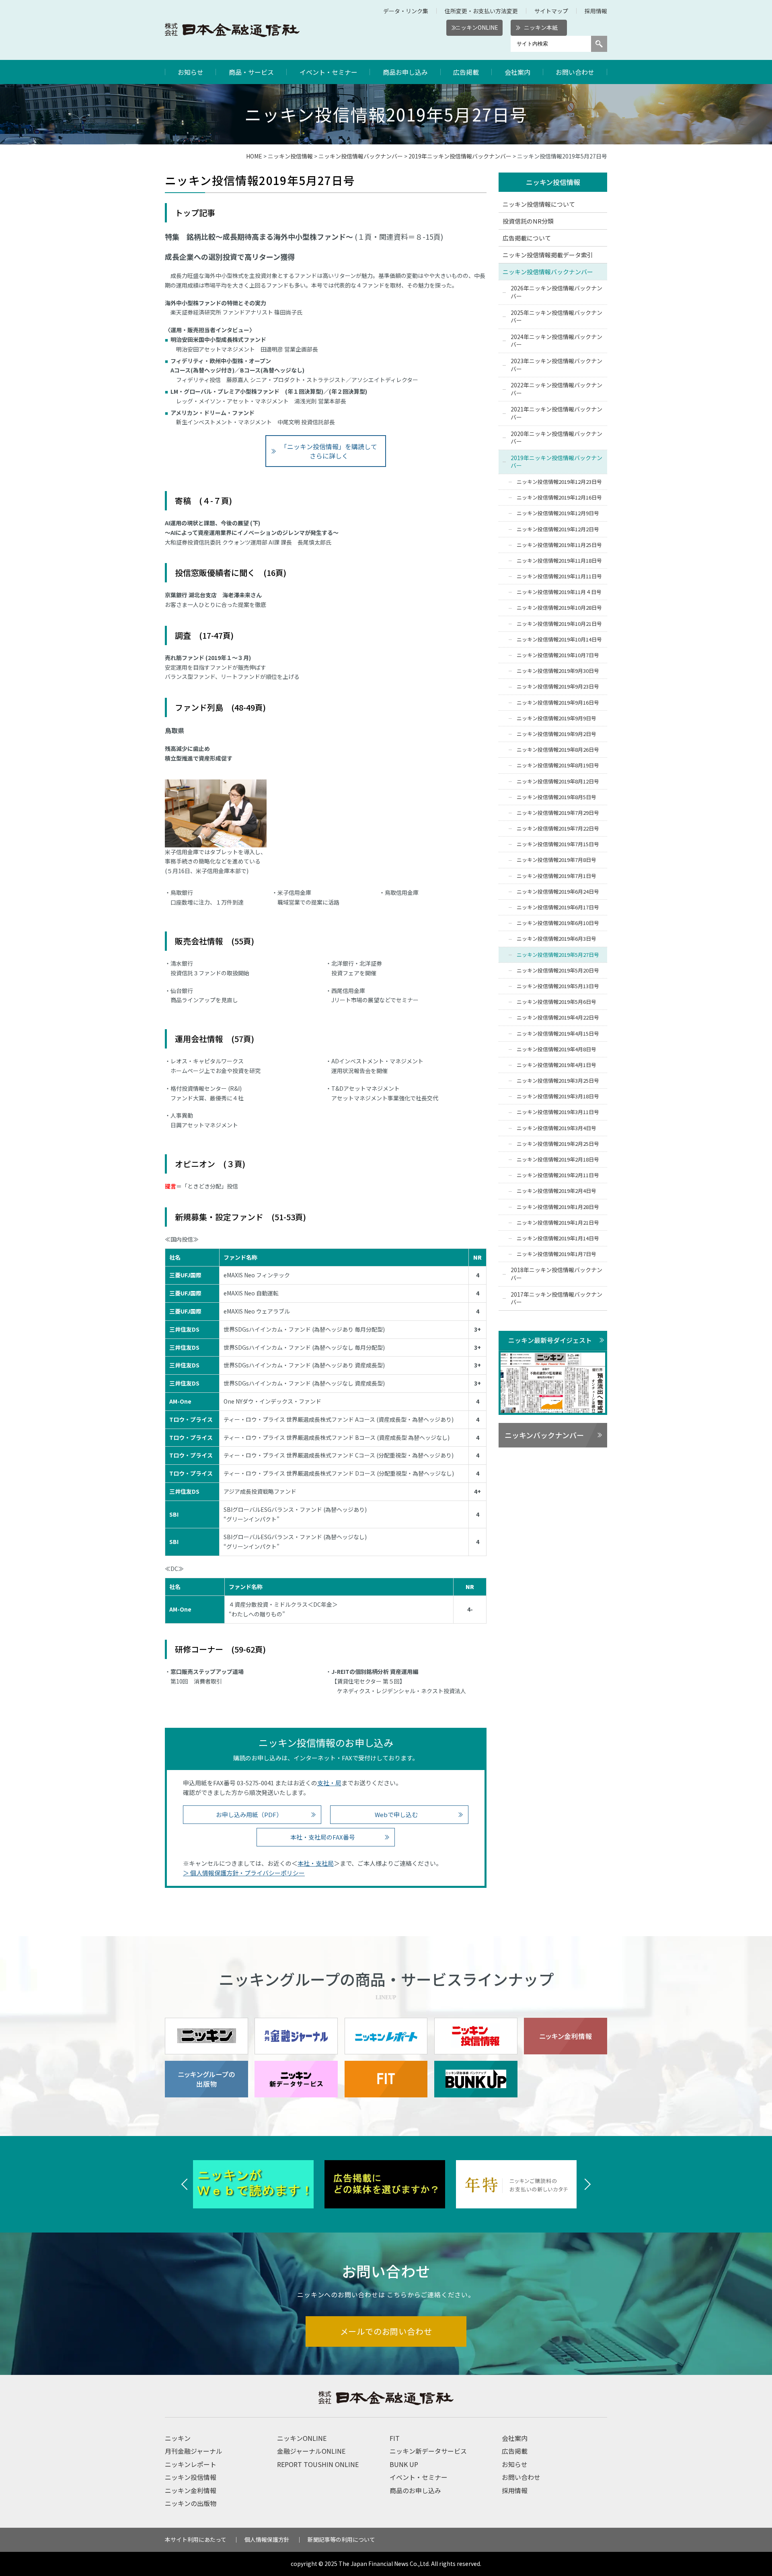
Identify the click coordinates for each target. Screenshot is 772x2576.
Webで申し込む (396, 1814)
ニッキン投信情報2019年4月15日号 (558, 1033)
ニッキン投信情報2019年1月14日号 (558, 1238)
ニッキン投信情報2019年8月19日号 (558, 765)
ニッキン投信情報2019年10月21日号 (559, 624)
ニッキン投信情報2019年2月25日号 (558, 1144)
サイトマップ (551, 11)
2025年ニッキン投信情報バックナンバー (556, 317)
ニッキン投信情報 (290, 156)
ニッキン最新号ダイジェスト (550, 1340)
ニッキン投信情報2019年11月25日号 (559, 545)
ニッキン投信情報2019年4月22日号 (558, 1017)
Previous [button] (185, 2184)
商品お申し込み (405, 72)
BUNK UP (404, 2464)
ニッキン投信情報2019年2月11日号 (558, 1175)
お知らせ (191, 72)
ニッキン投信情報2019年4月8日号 (556, 1049)
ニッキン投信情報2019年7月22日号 (558, 828)
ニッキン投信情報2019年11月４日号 (559, 592)
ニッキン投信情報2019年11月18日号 (559, 560)
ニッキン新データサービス (428, 2451)
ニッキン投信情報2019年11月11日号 (559, 576)
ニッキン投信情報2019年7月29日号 (558, 813)
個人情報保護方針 (267, 2539)
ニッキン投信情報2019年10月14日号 (559, 639)
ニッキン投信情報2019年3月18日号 (558, 1096)
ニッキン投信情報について (539, 204)
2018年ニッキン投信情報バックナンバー (556, 1274)
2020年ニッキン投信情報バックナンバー (556, 438)
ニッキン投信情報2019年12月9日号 (558, 513)
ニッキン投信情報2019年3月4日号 (556, 1128)
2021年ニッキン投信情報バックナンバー (556, 413)
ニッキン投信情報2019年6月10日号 (558, 923)
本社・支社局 (316, 1863)
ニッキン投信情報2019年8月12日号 (558, 781)
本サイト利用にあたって (196, 2539)
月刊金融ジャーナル (194, 2451)
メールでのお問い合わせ (386, 2331)
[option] (255, 2184)
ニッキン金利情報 (191, 2490)
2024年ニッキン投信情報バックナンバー (556, 341)
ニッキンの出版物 (191, 2503)
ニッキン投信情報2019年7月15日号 (558, 844)
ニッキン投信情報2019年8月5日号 (556, 797)
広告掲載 (466, 72)
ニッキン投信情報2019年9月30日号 (558, 671)
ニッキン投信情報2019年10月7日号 (558, 655)
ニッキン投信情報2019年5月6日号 (556, 1002)
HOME (254, 156)
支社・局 (329, 1783)
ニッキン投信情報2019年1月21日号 (558, 1222)
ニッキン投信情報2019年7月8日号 (556, 860)
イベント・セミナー (329, 72)
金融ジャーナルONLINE (311, 2451)
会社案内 (517, 72)
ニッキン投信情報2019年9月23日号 (558, 686)
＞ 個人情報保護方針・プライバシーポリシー (244, 1873)
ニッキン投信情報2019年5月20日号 (558, 970)
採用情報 (596, 11)
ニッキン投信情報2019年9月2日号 (556, 734)
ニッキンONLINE (477, 27)
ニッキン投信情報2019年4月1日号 (556, 1065)
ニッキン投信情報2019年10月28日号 (559, 608)
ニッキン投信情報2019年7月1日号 (556, 876)
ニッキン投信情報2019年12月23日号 (559, 482)
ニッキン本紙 (541, 27)
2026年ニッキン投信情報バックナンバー (556, 292)
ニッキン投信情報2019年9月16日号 (558, 702)
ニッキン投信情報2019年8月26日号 (558, 749)
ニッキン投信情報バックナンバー (361, 156)
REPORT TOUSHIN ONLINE (318, 2464)
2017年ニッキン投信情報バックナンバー (556, 1298)
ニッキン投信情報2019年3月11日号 (558, 1112)
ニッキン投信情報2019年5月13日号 (558, 986)
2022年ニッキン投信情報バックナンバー (556, 389)
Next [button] (587, 2184)
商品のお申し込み (415, 2490)
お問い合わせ (575, 72)
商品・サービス (251, 72)
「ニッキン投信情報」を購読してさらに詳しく (329, 451)
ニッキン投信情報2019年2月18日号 (558, 1159)
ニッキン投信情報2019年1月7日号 (556, 1254)
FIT (395, 2438)
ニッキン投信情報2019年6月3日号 (556, 939)
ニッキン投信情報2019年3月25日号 (558, 1080)
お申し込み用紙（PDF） (249, 1814)
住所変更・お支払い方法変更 (481, 11)
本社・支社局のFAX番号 (323, 1837)
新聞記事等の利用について (341, 2539)
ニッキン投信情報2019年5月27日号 (558, 955)
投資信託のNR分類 (528, 221)
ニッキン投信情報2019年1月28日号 (558, 1207)
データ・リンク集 (406, 11)
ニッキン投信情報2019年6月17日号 (558, 907)
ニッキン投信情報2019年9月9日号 (556, 718)
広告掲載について (527, 238)
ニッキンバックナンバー (544, 1435)
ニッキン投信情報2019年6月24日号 (558, 891)
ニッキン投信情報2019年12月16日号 (559, 497)
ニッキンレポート (191, 2464)
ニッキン (178, 2438)
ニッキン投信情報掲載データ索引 (548, 255)
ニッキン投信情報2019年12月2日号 (558, 529)
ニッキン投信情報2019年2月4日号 (556, 1191)
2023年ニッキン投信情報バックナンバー (556, 365)
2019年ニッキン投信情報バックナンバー (460, 156)
